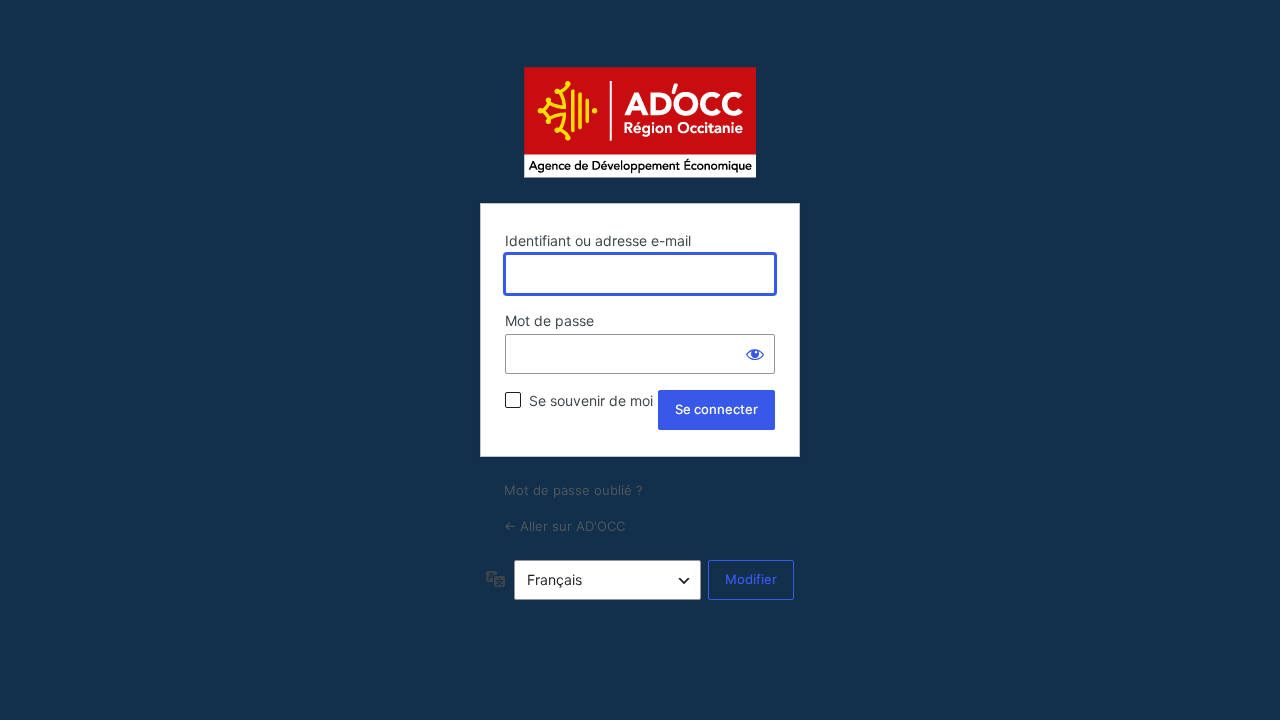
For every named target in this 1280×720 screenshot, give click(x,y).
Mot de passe (549, 320)
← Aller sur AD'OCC (564, 526)
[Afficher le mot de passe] (755, 354)
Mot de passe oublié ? (573, 490)
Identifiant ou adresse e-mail (598, 240)
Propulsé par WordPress (640, 121)
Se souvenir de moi (591, 400)
